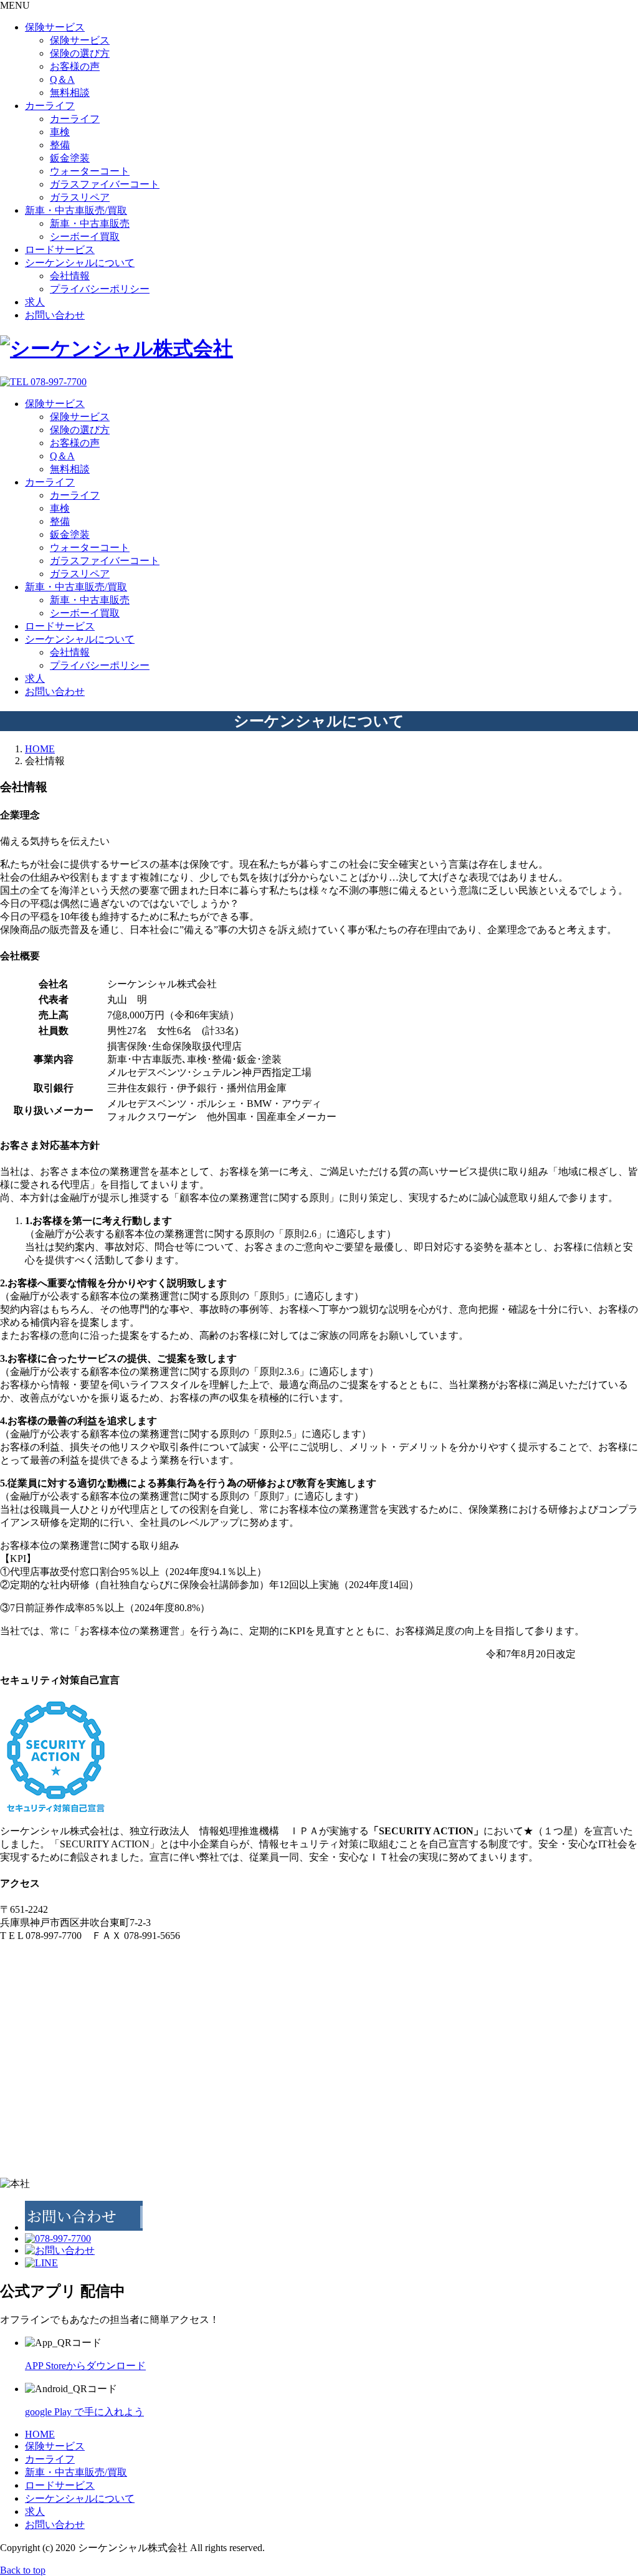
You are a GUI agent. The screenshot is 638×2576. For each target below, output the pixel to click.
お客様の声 (75, 66)
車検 (60, 132)
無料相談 (70, 93)
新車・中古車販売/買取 (76, 210)
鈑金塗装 (70, 158)
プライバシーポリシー (100, 289)
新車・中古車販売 (90, 223)
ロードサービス (60, 250)
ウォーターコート (90, 171)
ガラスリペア (80, 197)
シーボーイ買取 (85, 237)
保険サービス (55, 27)
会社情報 (70, 276)
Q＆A (62, 79)
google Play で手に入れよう (84, 2412)
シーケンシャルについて (80, 263)
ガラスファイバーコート (105, 184)
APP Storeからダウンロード (85, 2366)
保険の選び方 (80, 53)
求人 (35, 302)
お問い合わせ (55, 315)
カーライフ (50, 106)
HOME (40, 2434)
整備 (60, 145)
